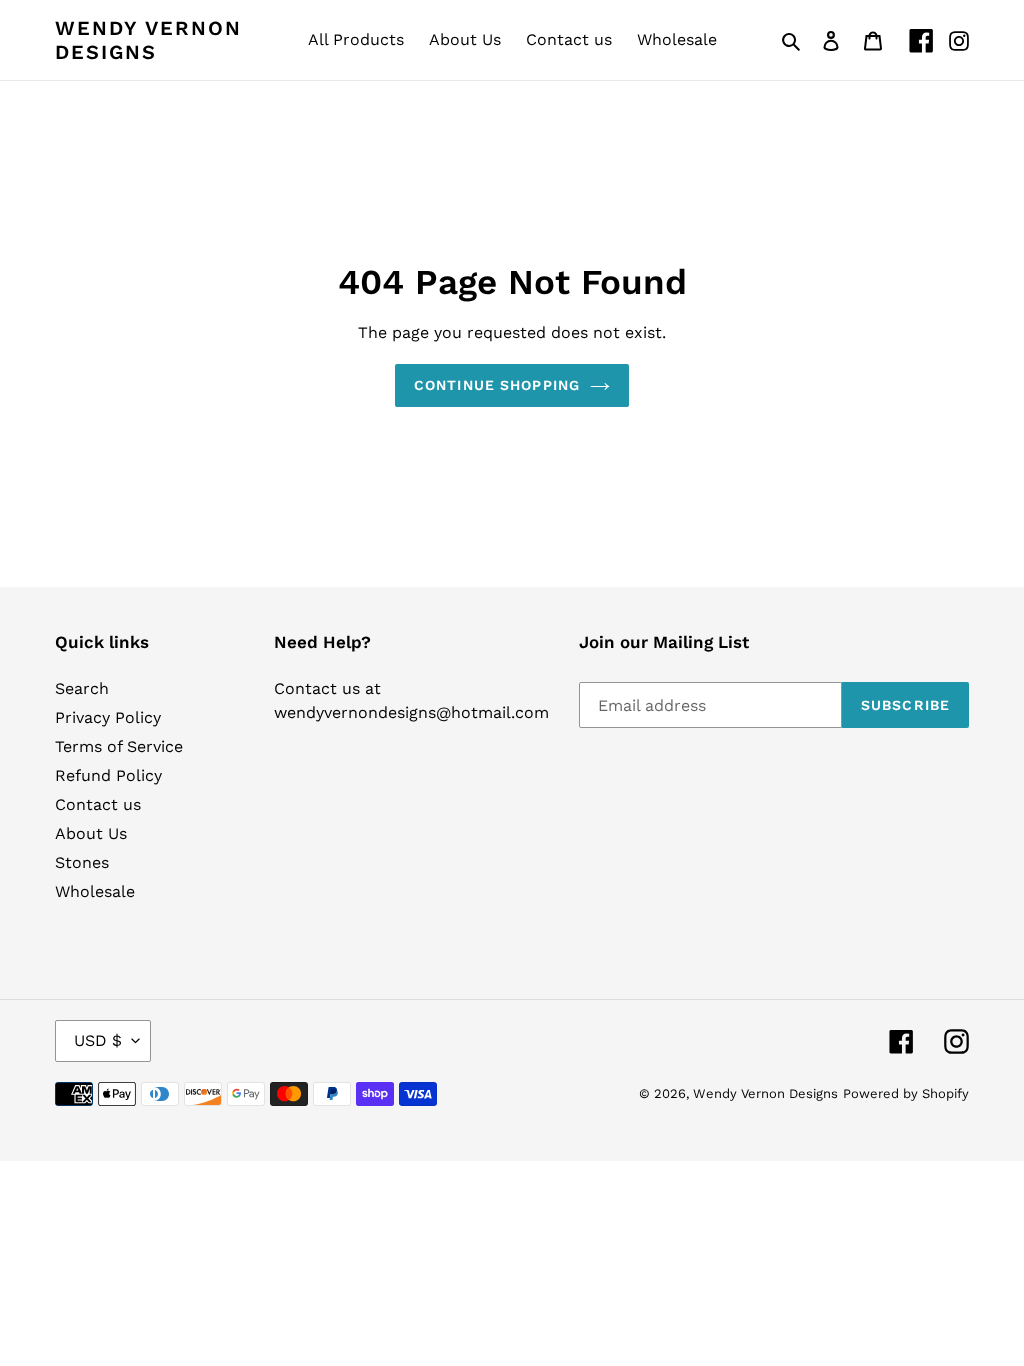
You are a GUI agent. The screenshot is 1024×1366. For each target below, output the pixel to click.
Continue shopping (497, 385)
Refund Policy (108, 775)
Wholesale (95, 891)
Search (82, 688)
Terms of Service (119, 746)
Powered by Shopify (906, 1093)
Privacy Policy (108, 717)
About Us (91, 833)
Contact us (98, 804)
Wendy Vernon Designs (148, 40)
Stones (82, 862)
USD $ (98, 1040)
